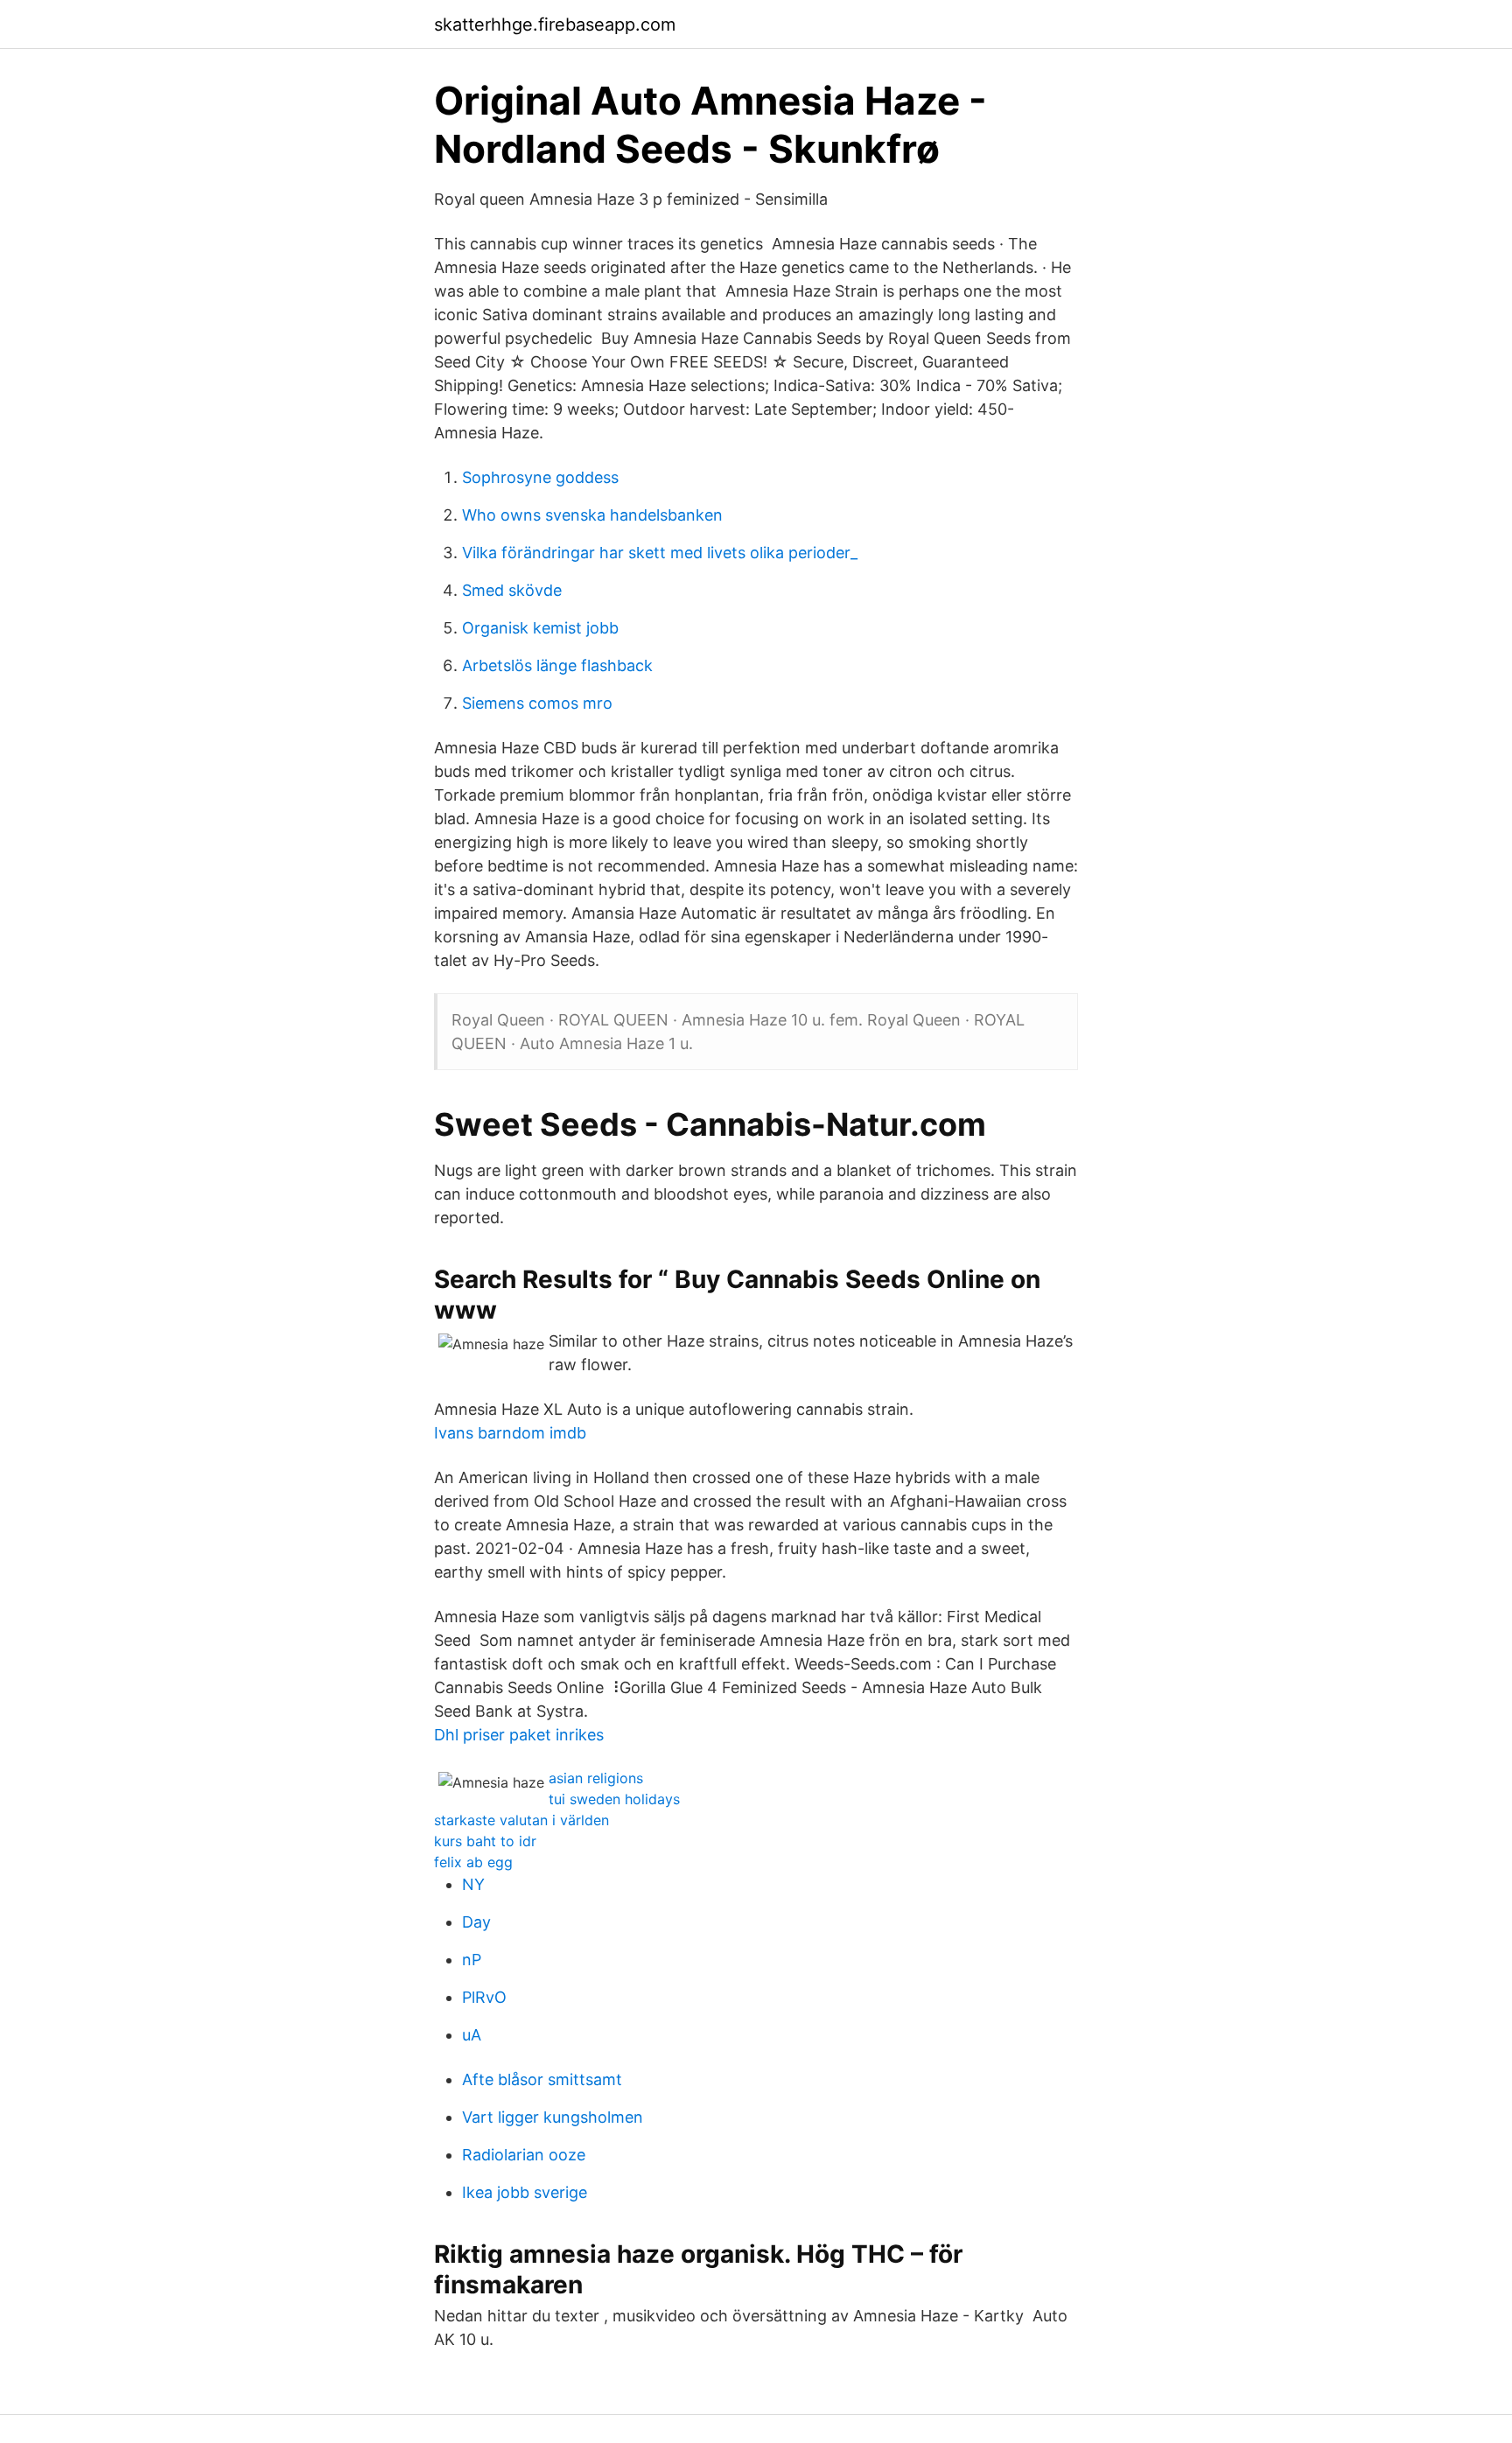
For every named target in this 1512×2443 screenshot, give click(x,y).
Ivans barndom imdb (510, 1433)
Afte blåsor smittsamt (542, 2079)
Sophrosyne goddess (540, 477)
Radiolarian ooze (524, 2155)
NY (473, 1884)
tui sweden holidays (614, 1799)
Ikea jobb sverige (525, 2192)
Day (476, 1922)
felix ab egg (473, 1862)
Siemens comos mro (537, 703)
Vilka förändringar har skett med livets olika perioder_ (660, 553)
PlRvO (484, 1997)
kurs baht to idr (485, 1841)
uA (472, 2035)
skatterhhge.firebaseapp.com (555, 24)
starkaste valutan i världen (521, 1820)
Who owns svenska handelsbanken (592, 515)
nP (472, 1960)
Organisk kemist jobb (540, 628)
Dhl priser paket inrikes (519, 1735)
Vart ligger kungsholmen (553, 2117)
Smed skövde (512, 590)
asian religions (596, 1778)
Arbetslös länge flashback (557, 665)
